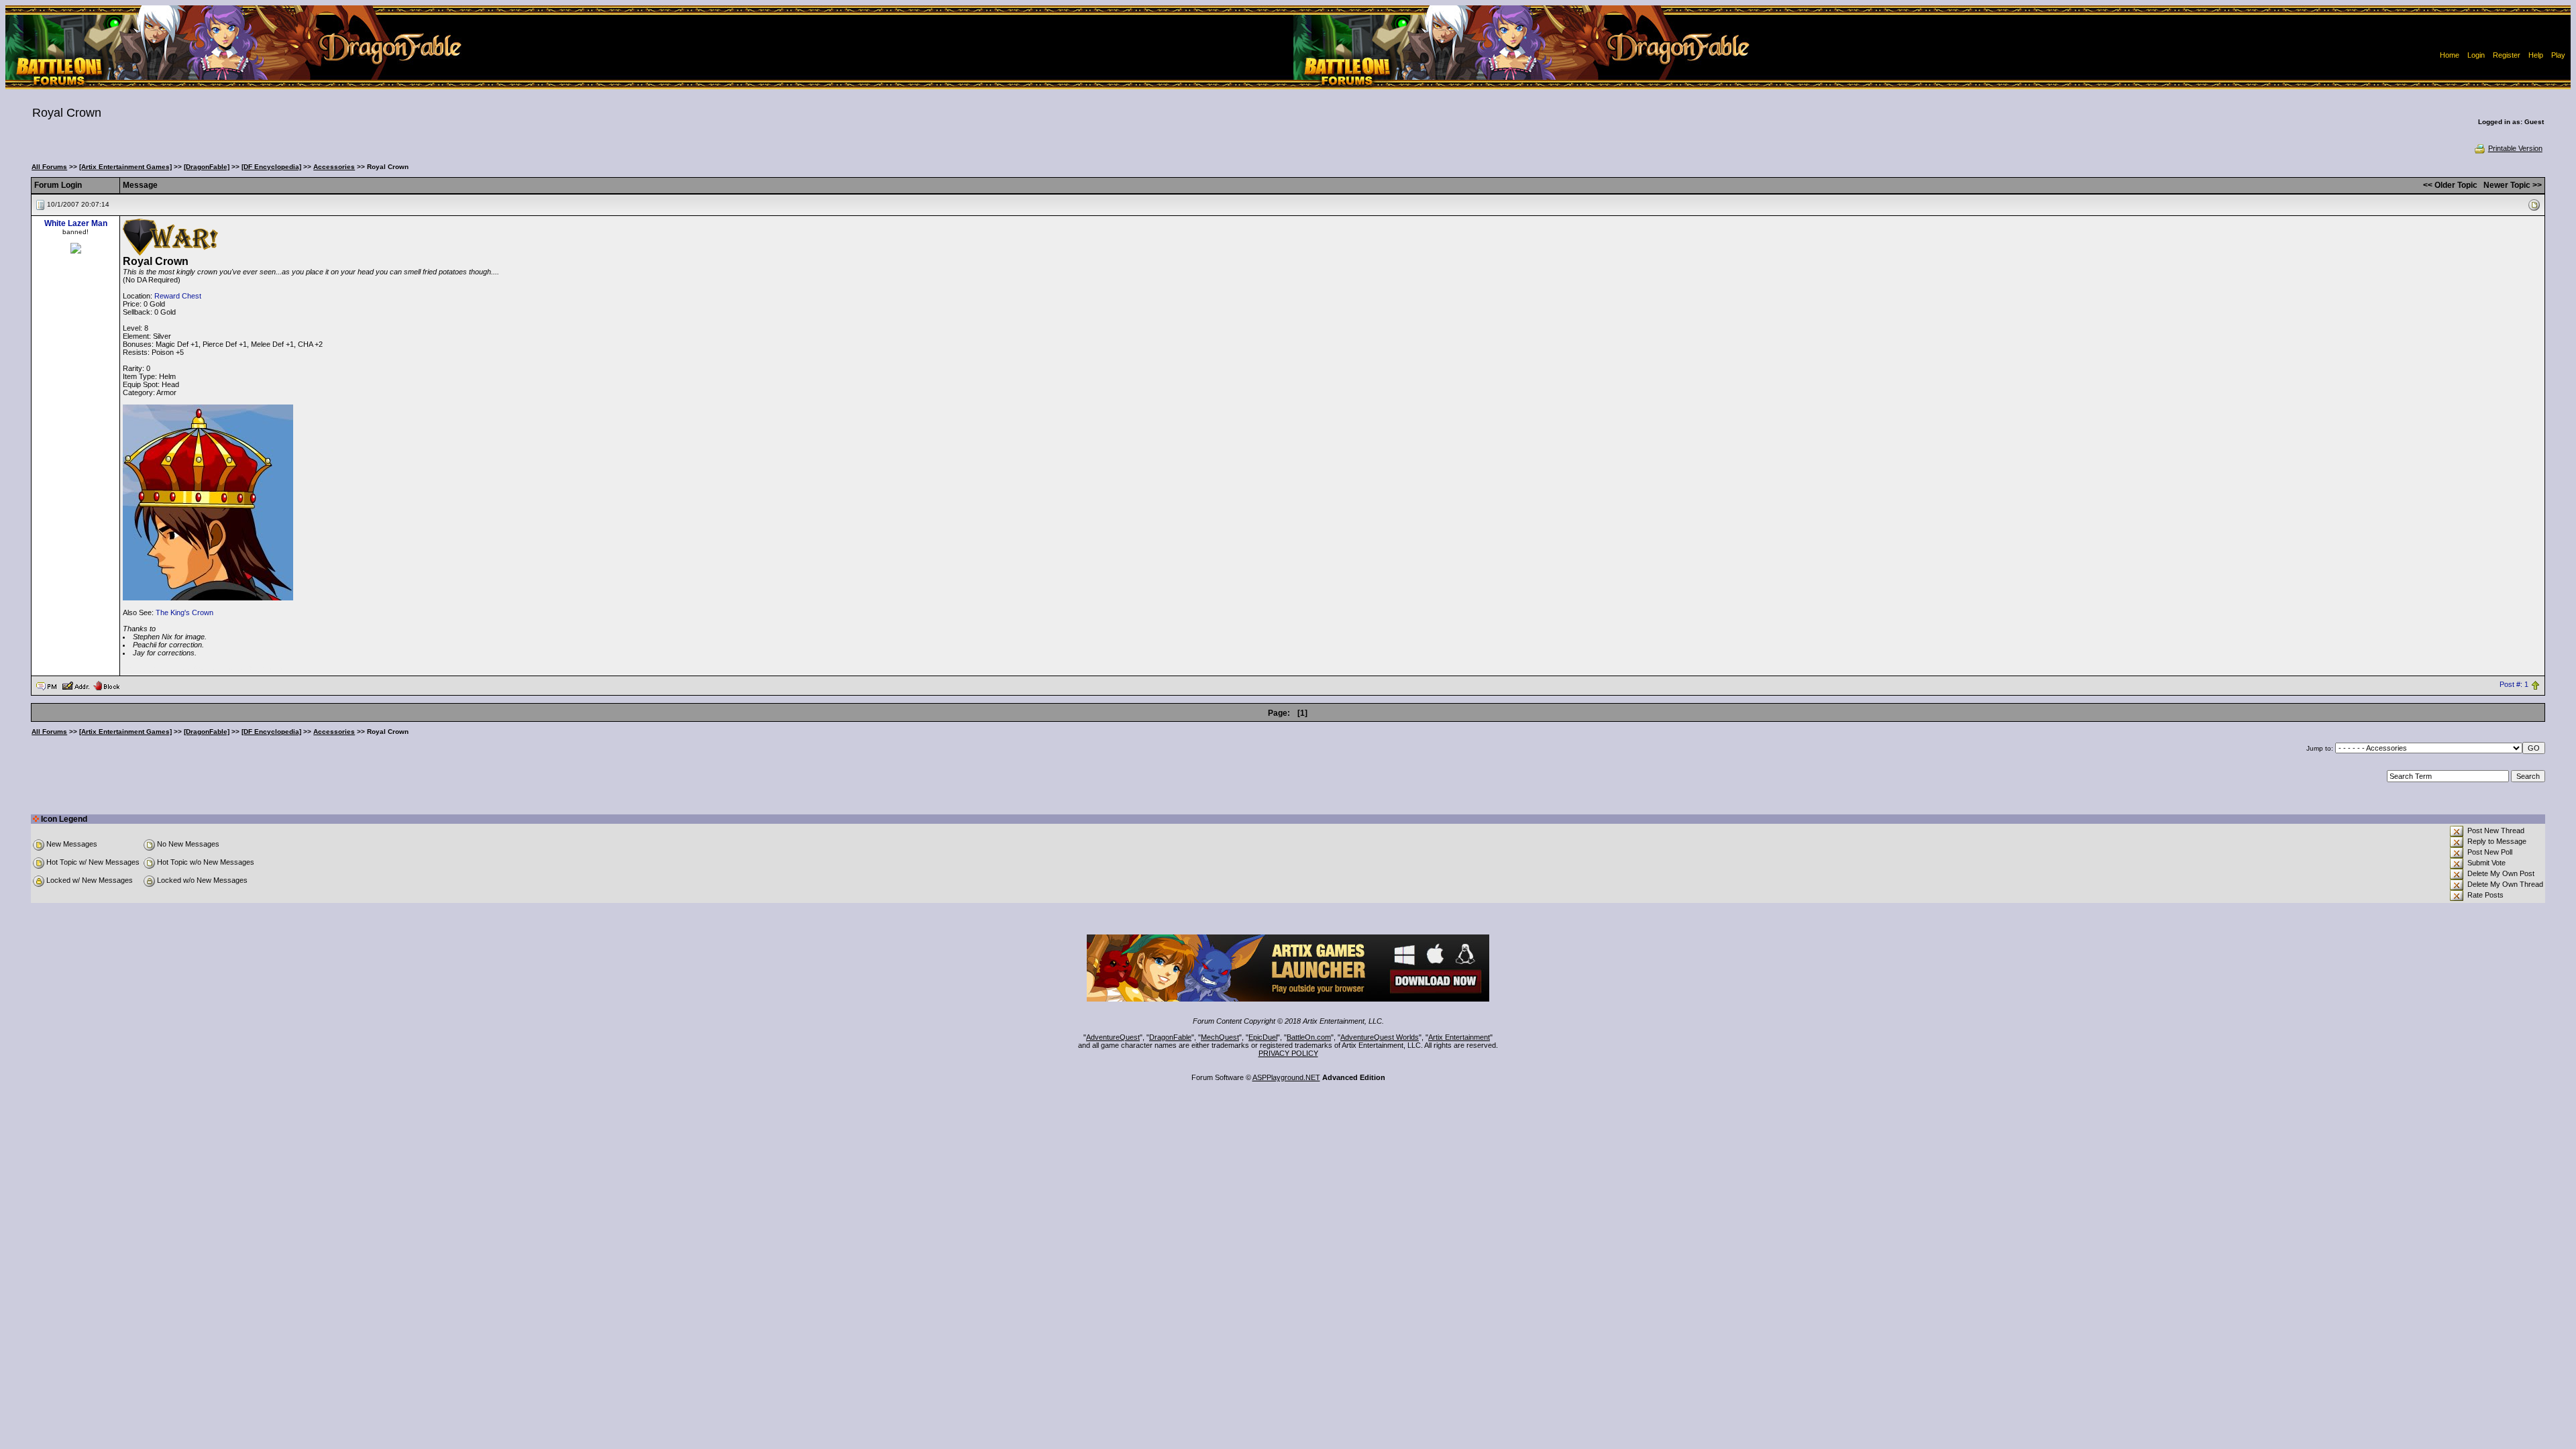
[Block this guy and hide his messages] (106, 685)
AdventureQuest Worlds (1380, 1037)
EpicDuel (1263, 1037)
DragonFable (1170, 1037)
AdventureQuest (1113, 1037)
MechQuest (1220, 1037)
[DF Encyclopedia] (271, 167)
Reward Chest (178, 296)
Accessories (334, 167)
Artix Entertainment (1459, 1037)
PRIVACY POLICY (1288, 1053)
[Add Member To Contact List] (75, 685)
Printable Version (2515, 148)
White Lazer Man (76, 223)
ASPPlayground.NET (1286, 1077)
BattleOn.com (1309, 1037)
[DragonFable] (207, 167)
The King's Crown (184, 612)
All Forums (49, 167)
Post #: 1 (2514, 685)
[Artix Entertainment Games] (125, 167)
